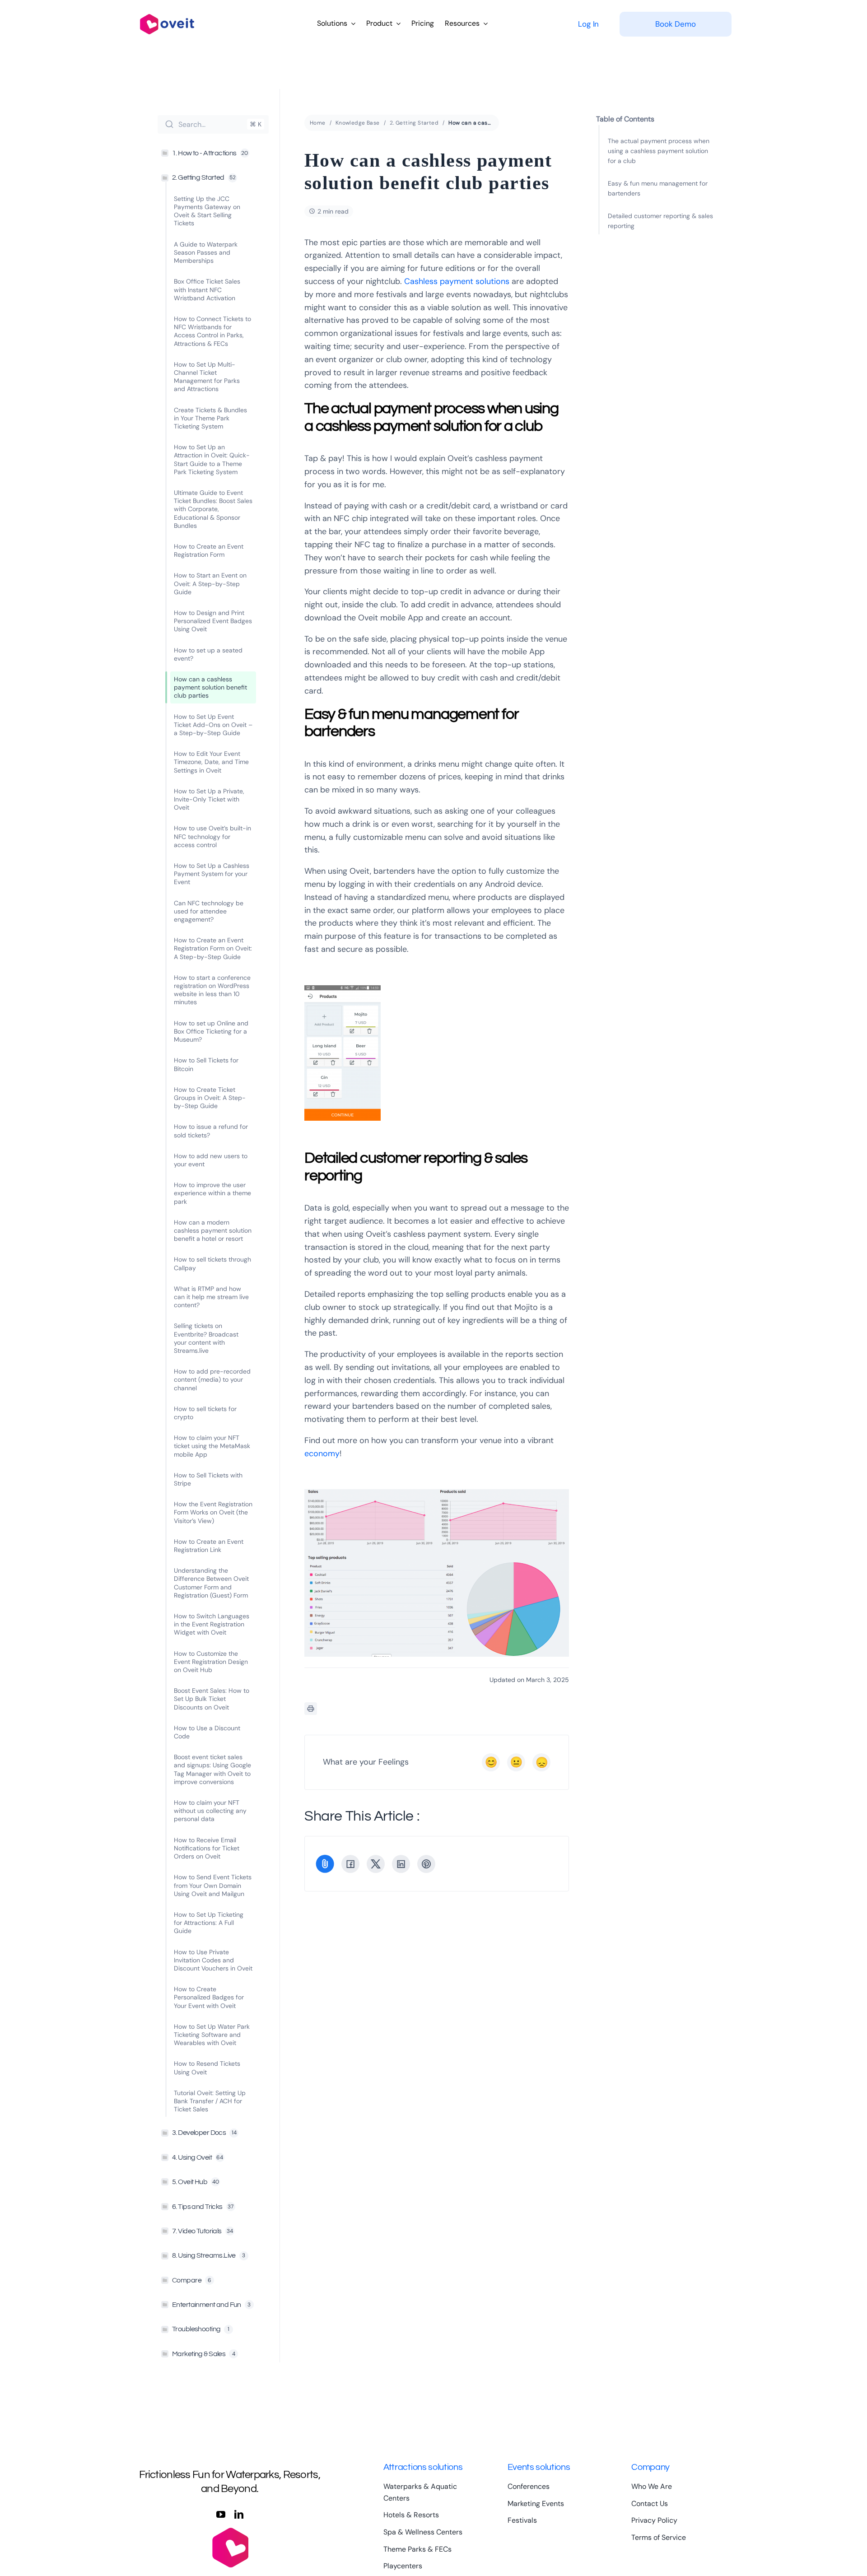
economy (322, 1453)
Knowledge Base (358, 123)
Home (318, 123)
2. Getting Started (414, 123)
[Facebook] (350, 1864)
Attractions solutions (423, 2467)
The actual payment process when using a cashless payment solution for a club (659, 151)
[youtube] (221, 2515)
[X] (376, 1864)
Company (650, 2467)
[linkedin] (239, 2515)
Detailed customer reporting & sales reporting (660, 221)
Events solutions (539, 2467)
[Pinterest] (426, 1864)
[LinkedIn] (401, 1864)
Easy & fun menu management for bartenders (658, 188)
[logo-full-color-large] (167, 12)
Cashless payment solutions (457, 281)
